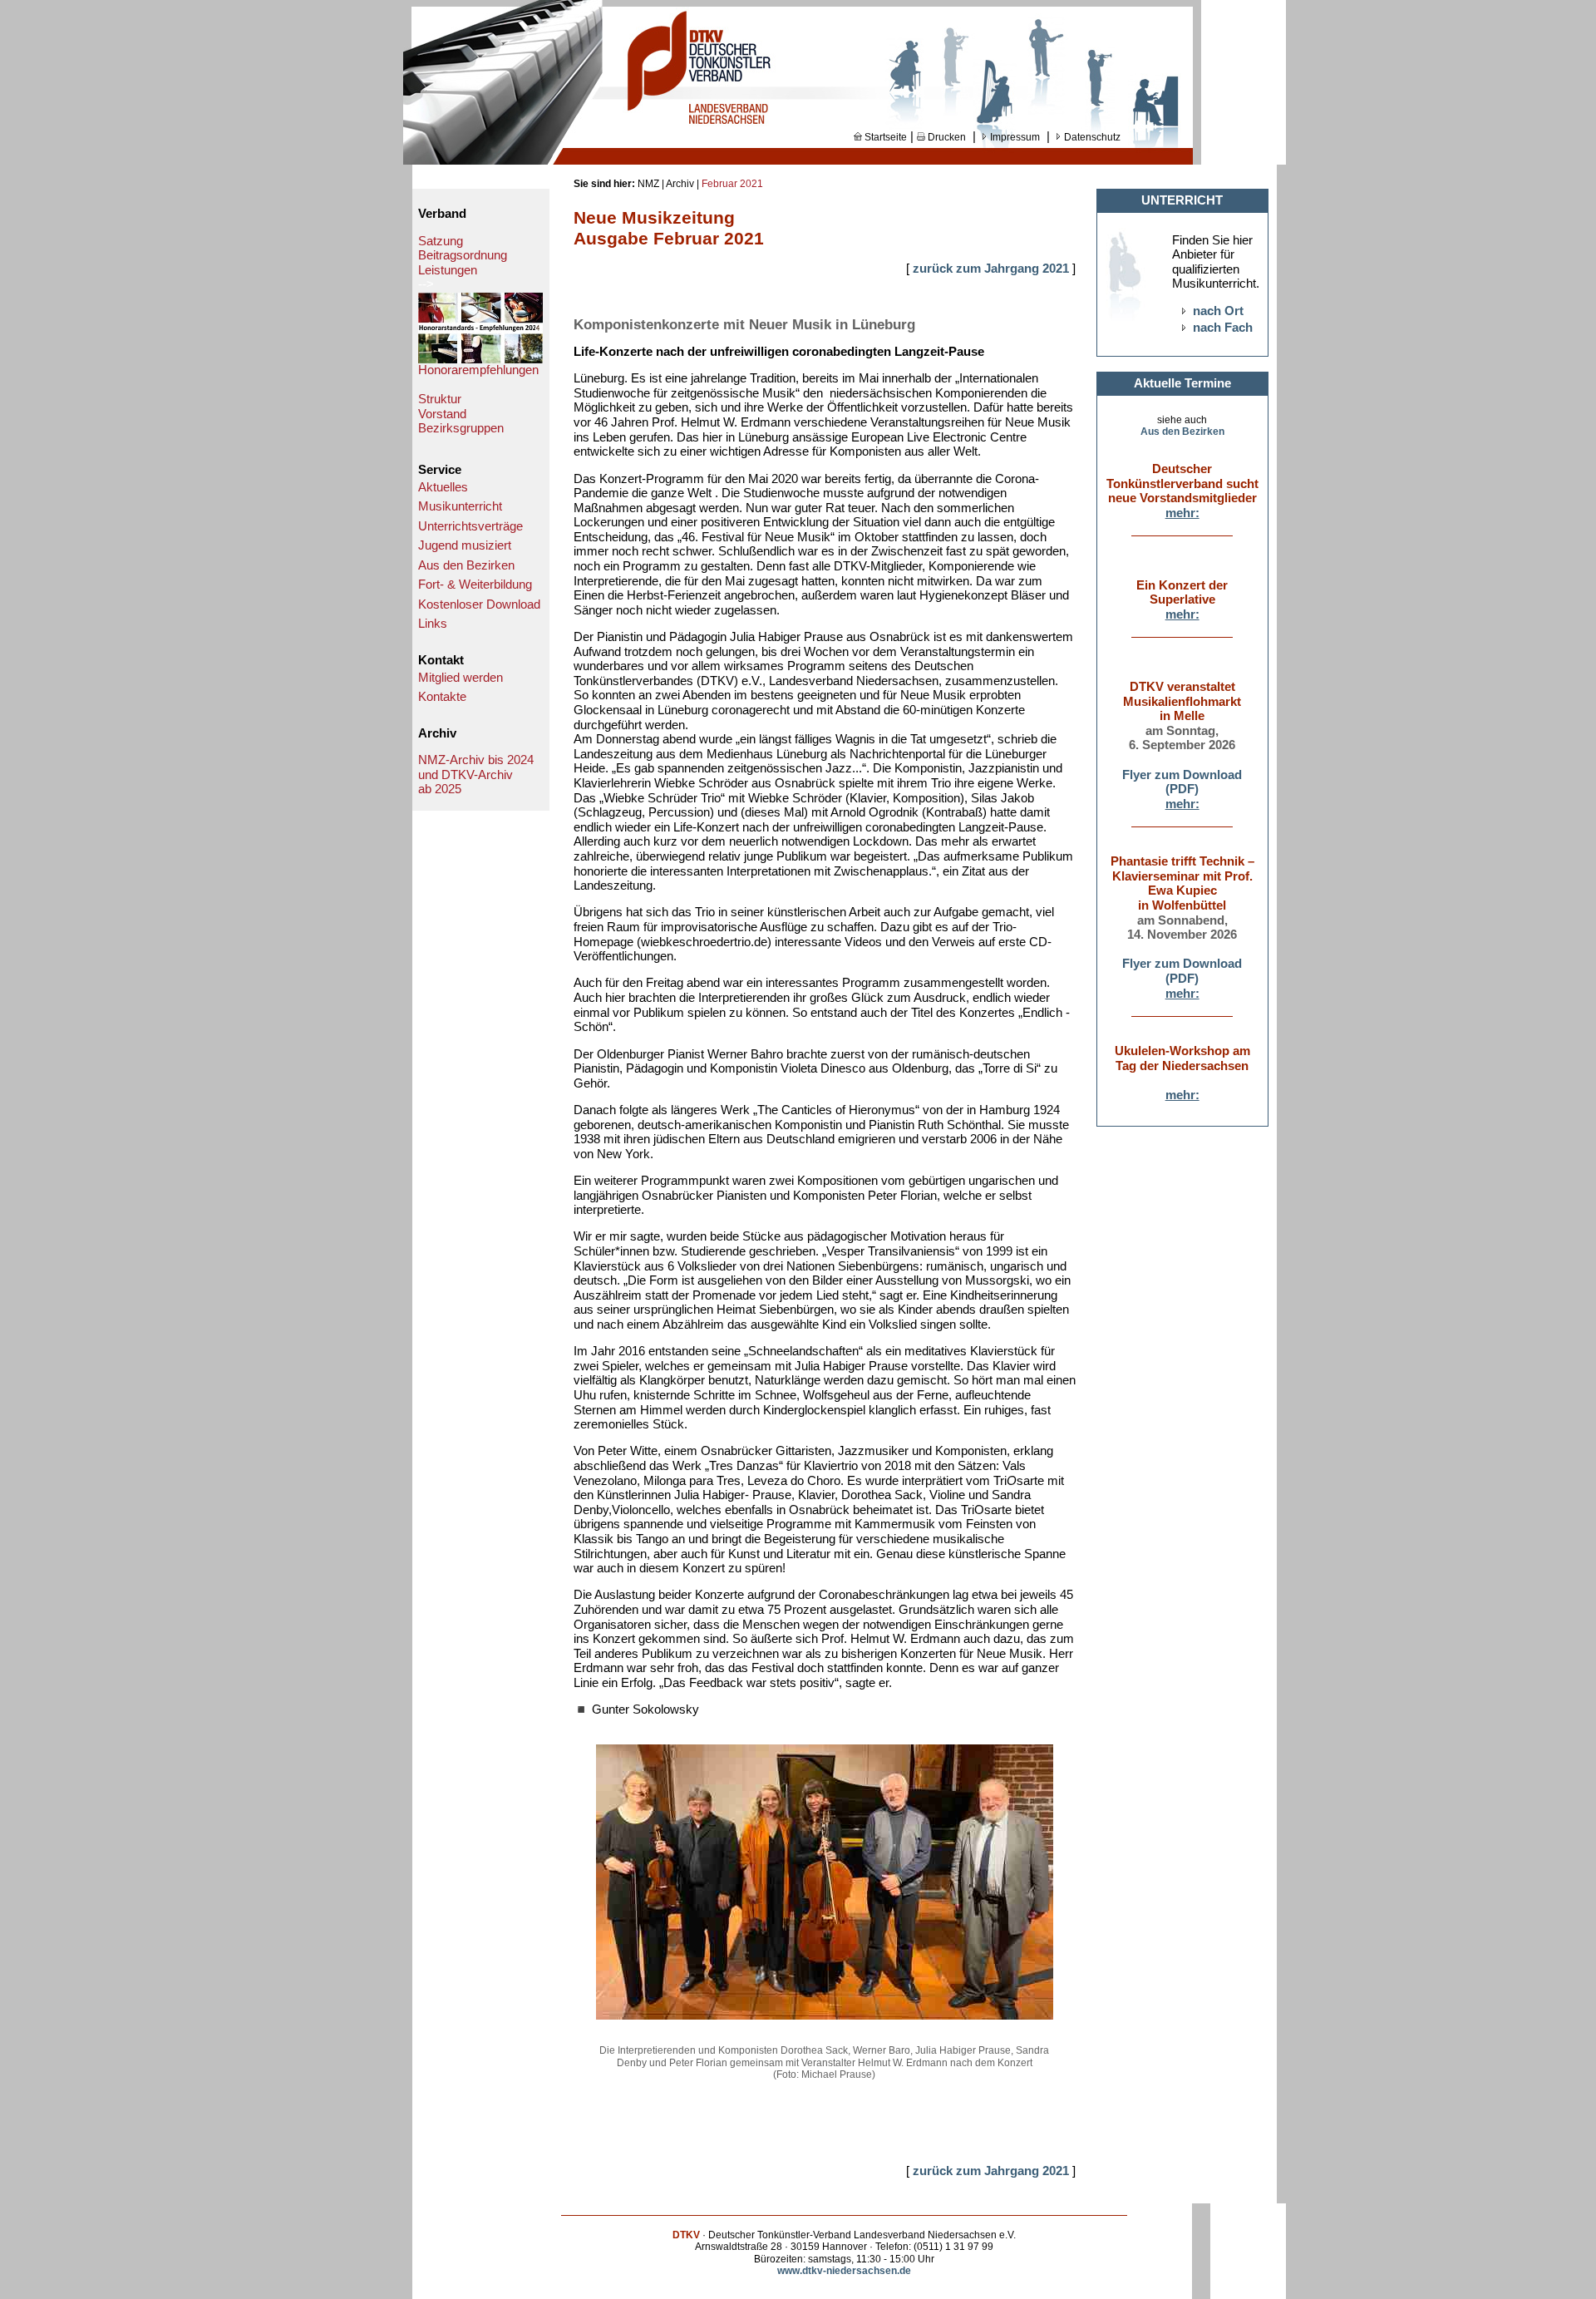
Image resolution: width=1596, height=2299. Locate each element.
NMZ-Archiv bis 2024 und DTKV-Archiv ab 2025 (476, 775)
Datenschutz (1091, 137)
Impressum (1014, 137)
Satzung (441, 241)
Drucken (946, 137)
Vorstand (442, 414)
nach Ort (1218, 311)
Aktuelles (443, 487)
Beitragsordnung (463, 255)
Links (433, 624)
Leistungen (448, 270)
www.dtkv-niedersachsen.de (844, 2271)
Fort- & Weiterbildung (475, 585)
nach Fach (1223, 328)
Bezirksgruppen (461, 428)
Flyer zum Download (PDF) (1182, 782)
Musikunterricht (460, 506)
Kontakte (442, 697)
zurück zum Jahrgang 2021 (991, 269)
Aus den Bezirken (466, 565)
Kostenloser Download (479, 604)
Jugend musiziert (465, 545)
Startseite (884, 137)
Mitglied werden (461, 678)
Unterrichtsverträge (470, 526)
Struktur (440, 399)
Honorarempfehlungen (478, 370)
